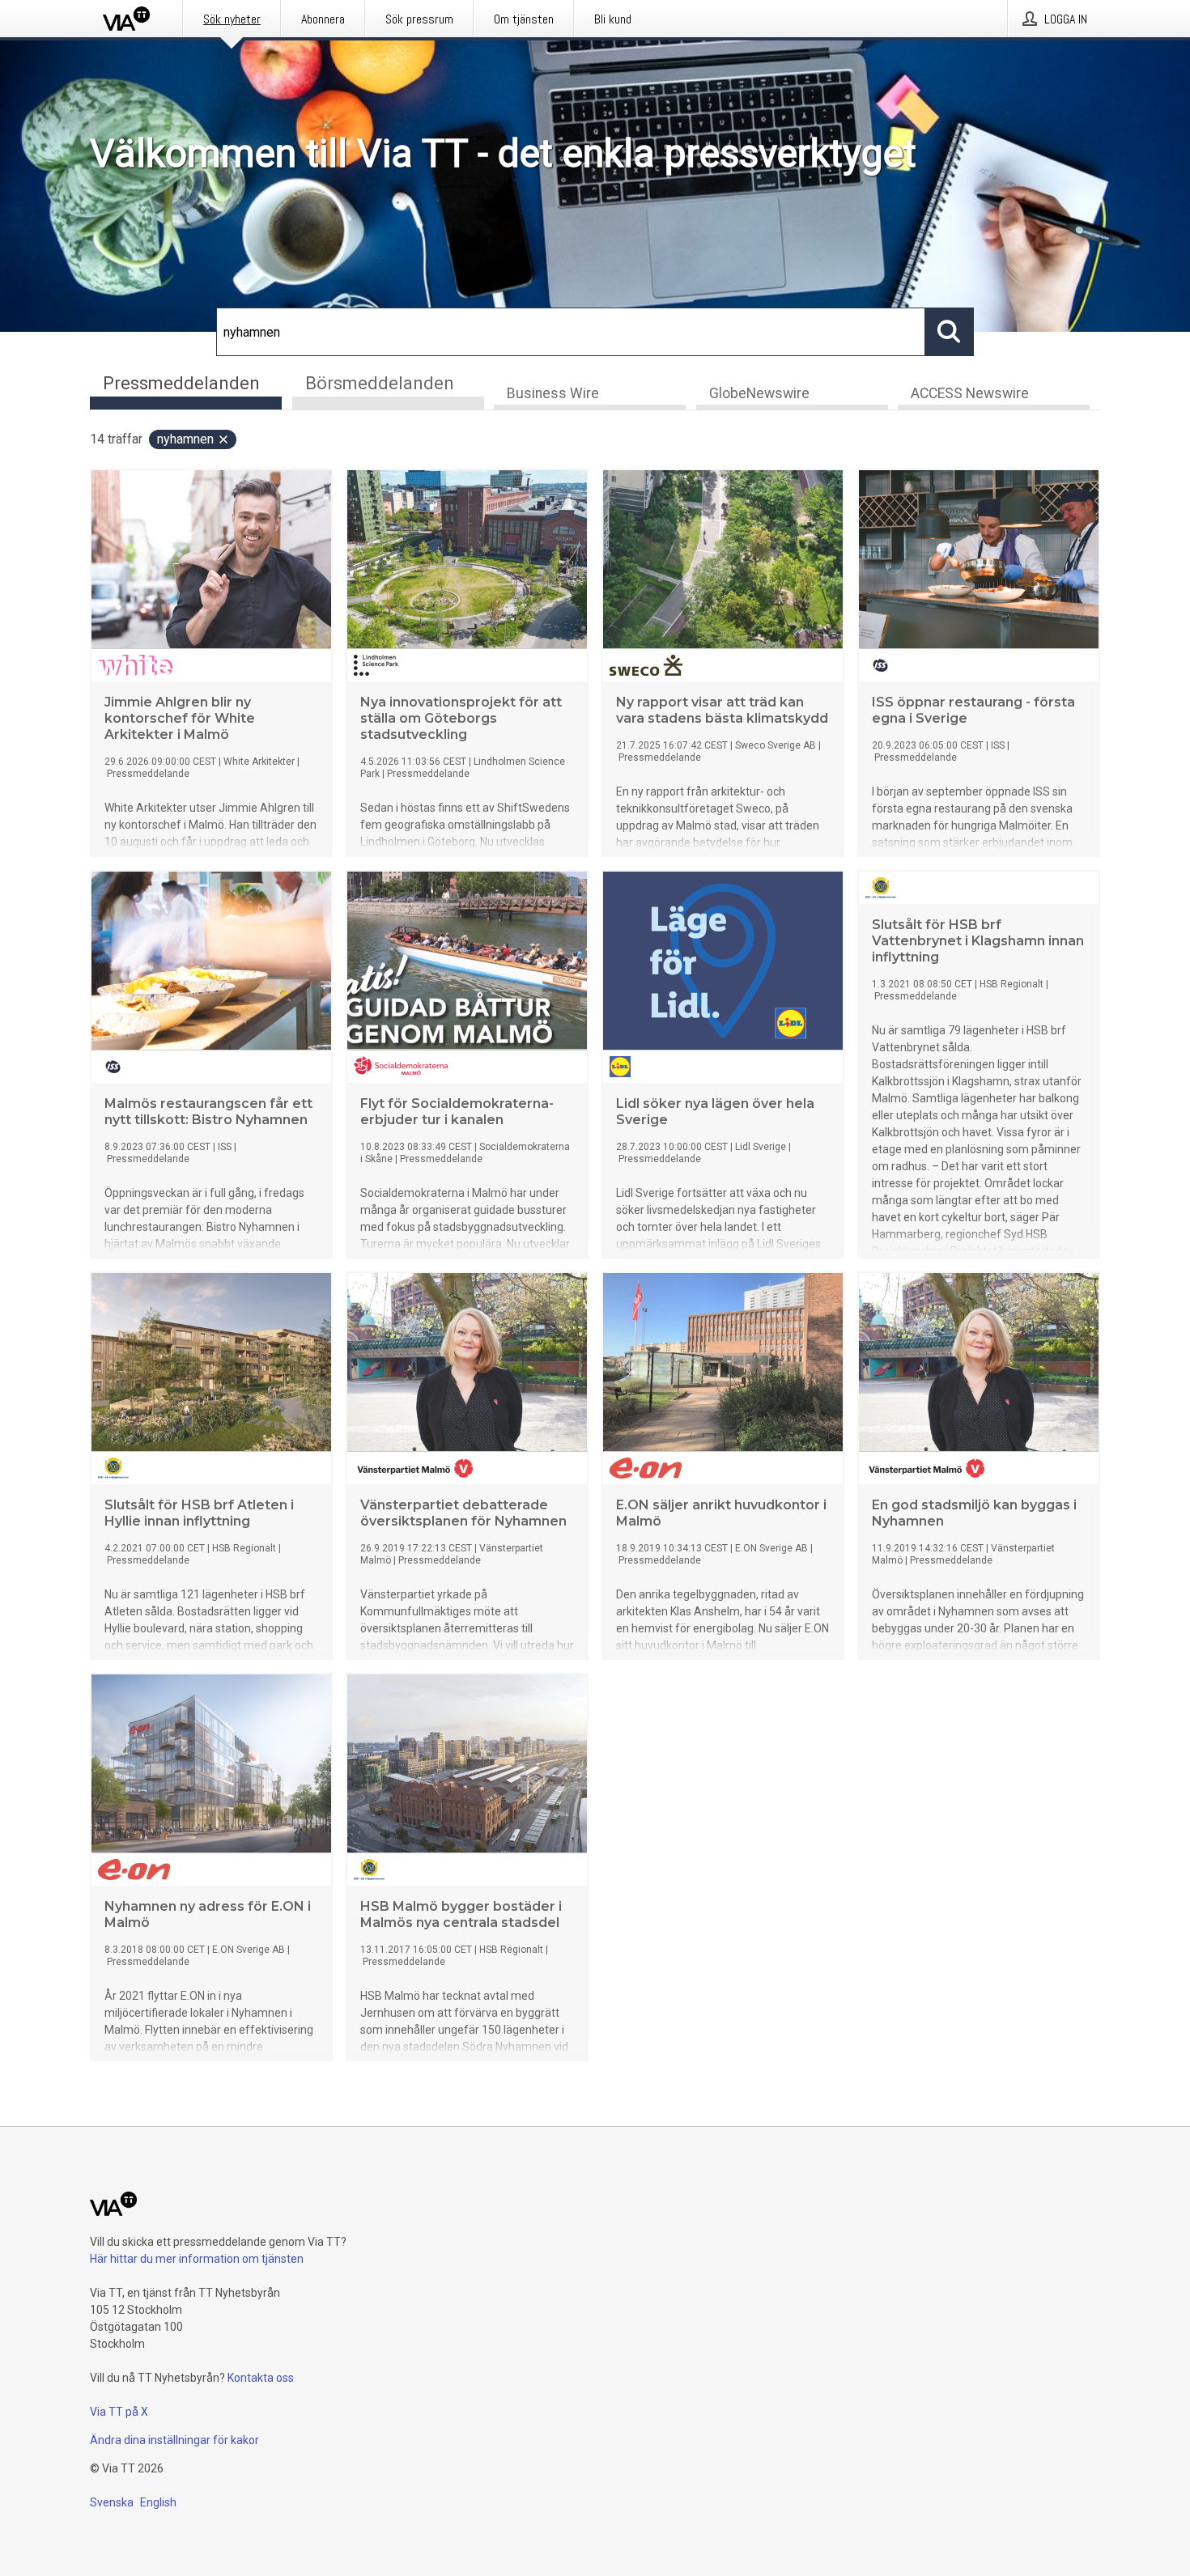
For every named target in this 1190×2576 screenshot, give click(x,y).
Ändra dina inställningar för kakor (174, 2440)
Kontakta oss (261, 2378)
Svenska (112, 2502)
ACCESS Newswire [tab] (970, 393)
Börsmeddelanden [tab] (380, 383)
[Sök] (950, 332)
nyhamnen (185, 439)
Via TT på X (119, 2412)
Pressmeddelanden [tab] (181, 383)
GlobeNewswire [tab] (759, 393)
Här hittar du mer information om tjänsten (197, 2259)
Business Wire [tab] (553, 393)
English (158, 2502)
